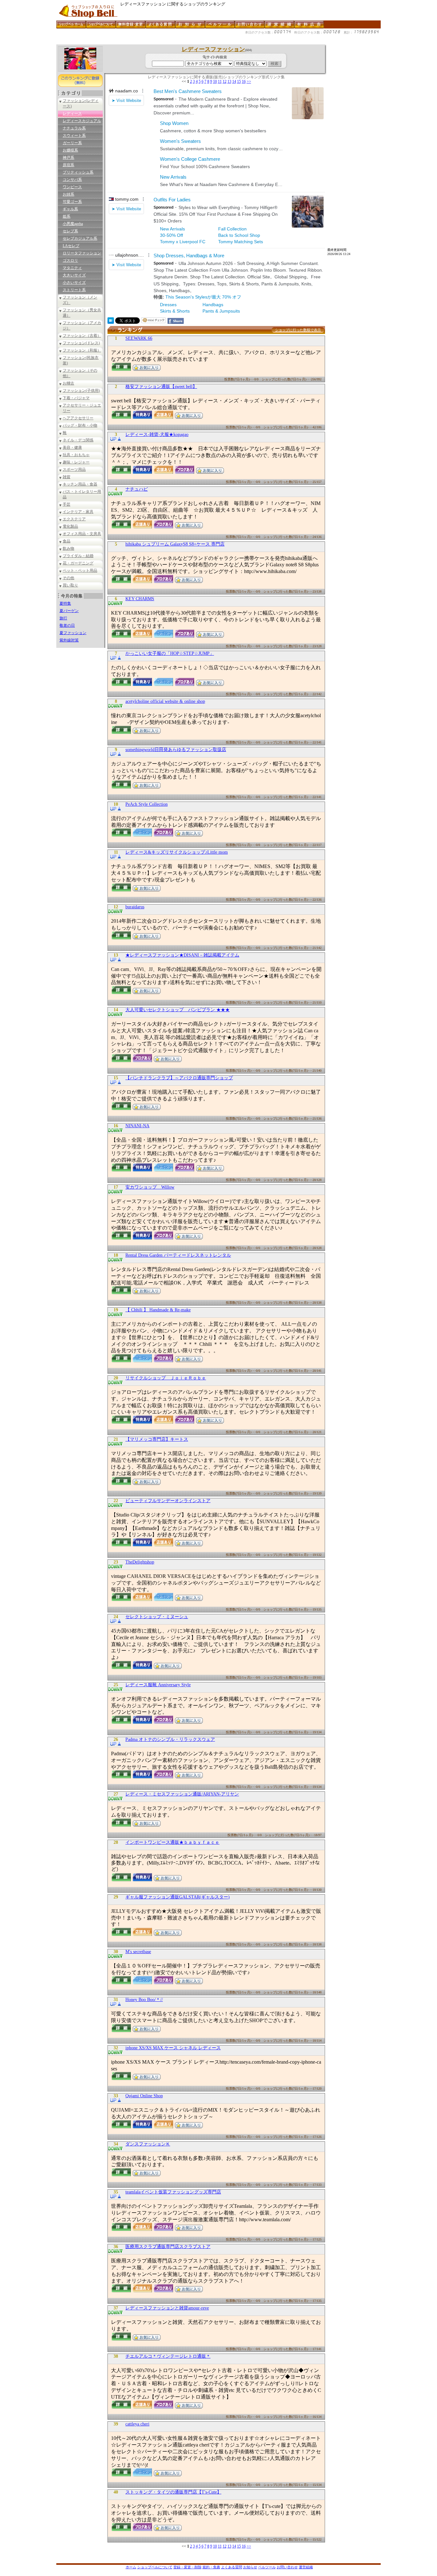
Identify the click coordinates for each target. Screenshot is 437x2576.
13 (229, 81)
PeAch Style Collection (147, 804)
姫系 (67, 216)
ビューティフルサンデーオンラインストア (168, 1501)
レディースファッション (213, 49)
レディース (72, 113)
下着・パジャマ (76, 398)
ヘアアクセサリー (78, 418)
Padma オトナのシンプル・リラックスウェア (170, 1739)
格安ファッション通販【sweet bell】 (161, 387)
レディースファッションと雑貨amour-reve (167, 2308)
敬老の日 (67, 625)
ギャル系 (70, 209)
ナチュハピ (137, 489)
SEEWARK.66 (139, 338)
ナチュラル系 (74, 128)
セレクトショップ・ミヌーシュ (157, 1617)
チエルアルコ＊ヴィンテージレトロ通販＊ (168, 2356)
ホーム (131, 2567)
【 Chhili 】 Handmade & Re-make (158, 1310)
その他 (68, 578)
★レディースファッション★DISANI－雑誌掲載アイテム (182, 955)
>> (249, 81)
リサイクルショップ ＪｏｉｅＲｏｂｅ (166, 1378)
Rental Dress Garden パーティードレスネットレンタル (178, 1255)
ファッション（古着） (82, 336)
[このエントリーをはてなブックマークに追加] (111, 322)
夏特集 (65, 603)
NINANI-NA (137, 1126)
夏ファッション (73, 633)
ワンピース (72, 187)
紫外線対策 (69, 640)
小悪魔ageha (73, 224)
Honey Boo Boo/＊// (144, 2000)
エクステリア (74, 519)
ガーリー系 (72, 143)
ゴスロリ (70, 260)
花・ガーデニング (78, 563)
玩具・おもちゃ (76, 455)
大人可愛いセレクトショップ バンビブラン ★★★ (178, 1010)
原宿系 (68, 165)
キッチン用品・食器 (80, 484)
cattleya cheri (137, 2424)
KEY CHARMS (140, 599)
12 (225, 81)
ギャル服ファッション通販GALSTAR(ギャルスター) (178, 1897)
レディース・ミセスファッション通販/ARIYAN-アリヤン (182, 1794)
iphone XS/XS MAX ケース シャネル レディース (173, 2048)
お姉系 (68, 194)
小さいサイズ (74, 283)
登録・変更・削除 (187, 2567)
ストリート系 (74, 290)
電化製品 (70, 526)
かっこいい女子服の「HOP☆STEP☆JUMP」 (170, 653)
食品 (67, 541)
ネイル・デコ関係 (78, 440)
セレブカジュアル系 (80, 238)
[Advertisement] (173, 42)
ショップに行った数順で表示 (298, 330)
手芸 (67, 504)
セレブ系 (70, 231)
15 (239, 81)
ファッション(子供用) (81, 391)
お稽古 (68, 383)
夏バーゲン (69, 611)
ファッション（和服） (82, 350)
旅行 (63, 618)
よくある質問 (232, 2567)
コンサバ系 (72, 180)
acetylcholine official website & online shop (165, 701)
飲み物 (68, 548)
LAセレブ (71, 246)
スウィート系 (74, 136)
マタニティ (72, 268)
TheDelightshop (140, 1562)
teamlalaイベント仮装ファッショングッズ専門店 (173, 2192)
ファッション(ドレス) (81, 343)
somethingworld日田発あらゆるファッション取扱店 (176, 750)
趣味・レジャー (76, 462)
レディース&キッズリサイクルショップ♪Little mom (177, 852)
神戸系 (68, 158)
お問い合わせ (287, 2567)
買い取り (70, 585)
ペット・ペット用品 (80, 570)
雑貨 (67, 477)
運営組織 (306, 2567)
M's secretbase (138, 1952)
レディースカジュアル (82, 121)
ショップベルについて (155, 2567)
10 (215, 81)
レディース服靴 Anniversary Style (158, 1685)
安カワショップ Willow (150, 1187)
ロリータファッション (82, 253)
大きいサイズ (74, 275)
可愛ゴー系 (72, 202)
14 (234, 81)
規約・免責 (211, 2567)
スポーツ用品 (74, 469)
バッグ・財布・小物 (80, 425)
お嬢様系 (70, 150)
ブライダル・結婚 (78, 556)
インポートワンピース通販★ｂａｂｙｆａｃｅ (172, 1842)
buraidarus (135, 907)
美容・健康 (72, 447)
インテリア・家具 (78, 512)
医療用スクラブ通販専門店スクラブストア (168, 2247)
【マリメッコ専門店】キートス (157, 1439)
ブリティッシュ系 (78, 172)
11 (220, 81)
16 (244, 81)
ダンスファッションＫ (148, 2144)
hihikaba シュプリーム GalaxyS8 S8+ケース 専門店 (175, 544)
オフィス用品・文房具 (82, 534)
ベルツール (267, 2567)
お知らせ (250, 2567)
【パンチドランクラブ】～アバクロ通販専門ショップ (179, 1078)
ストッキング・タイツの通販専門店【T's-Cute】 (173, 2492)
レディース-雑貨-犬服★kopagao (157, 435)
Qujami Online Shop (144, 2096)
